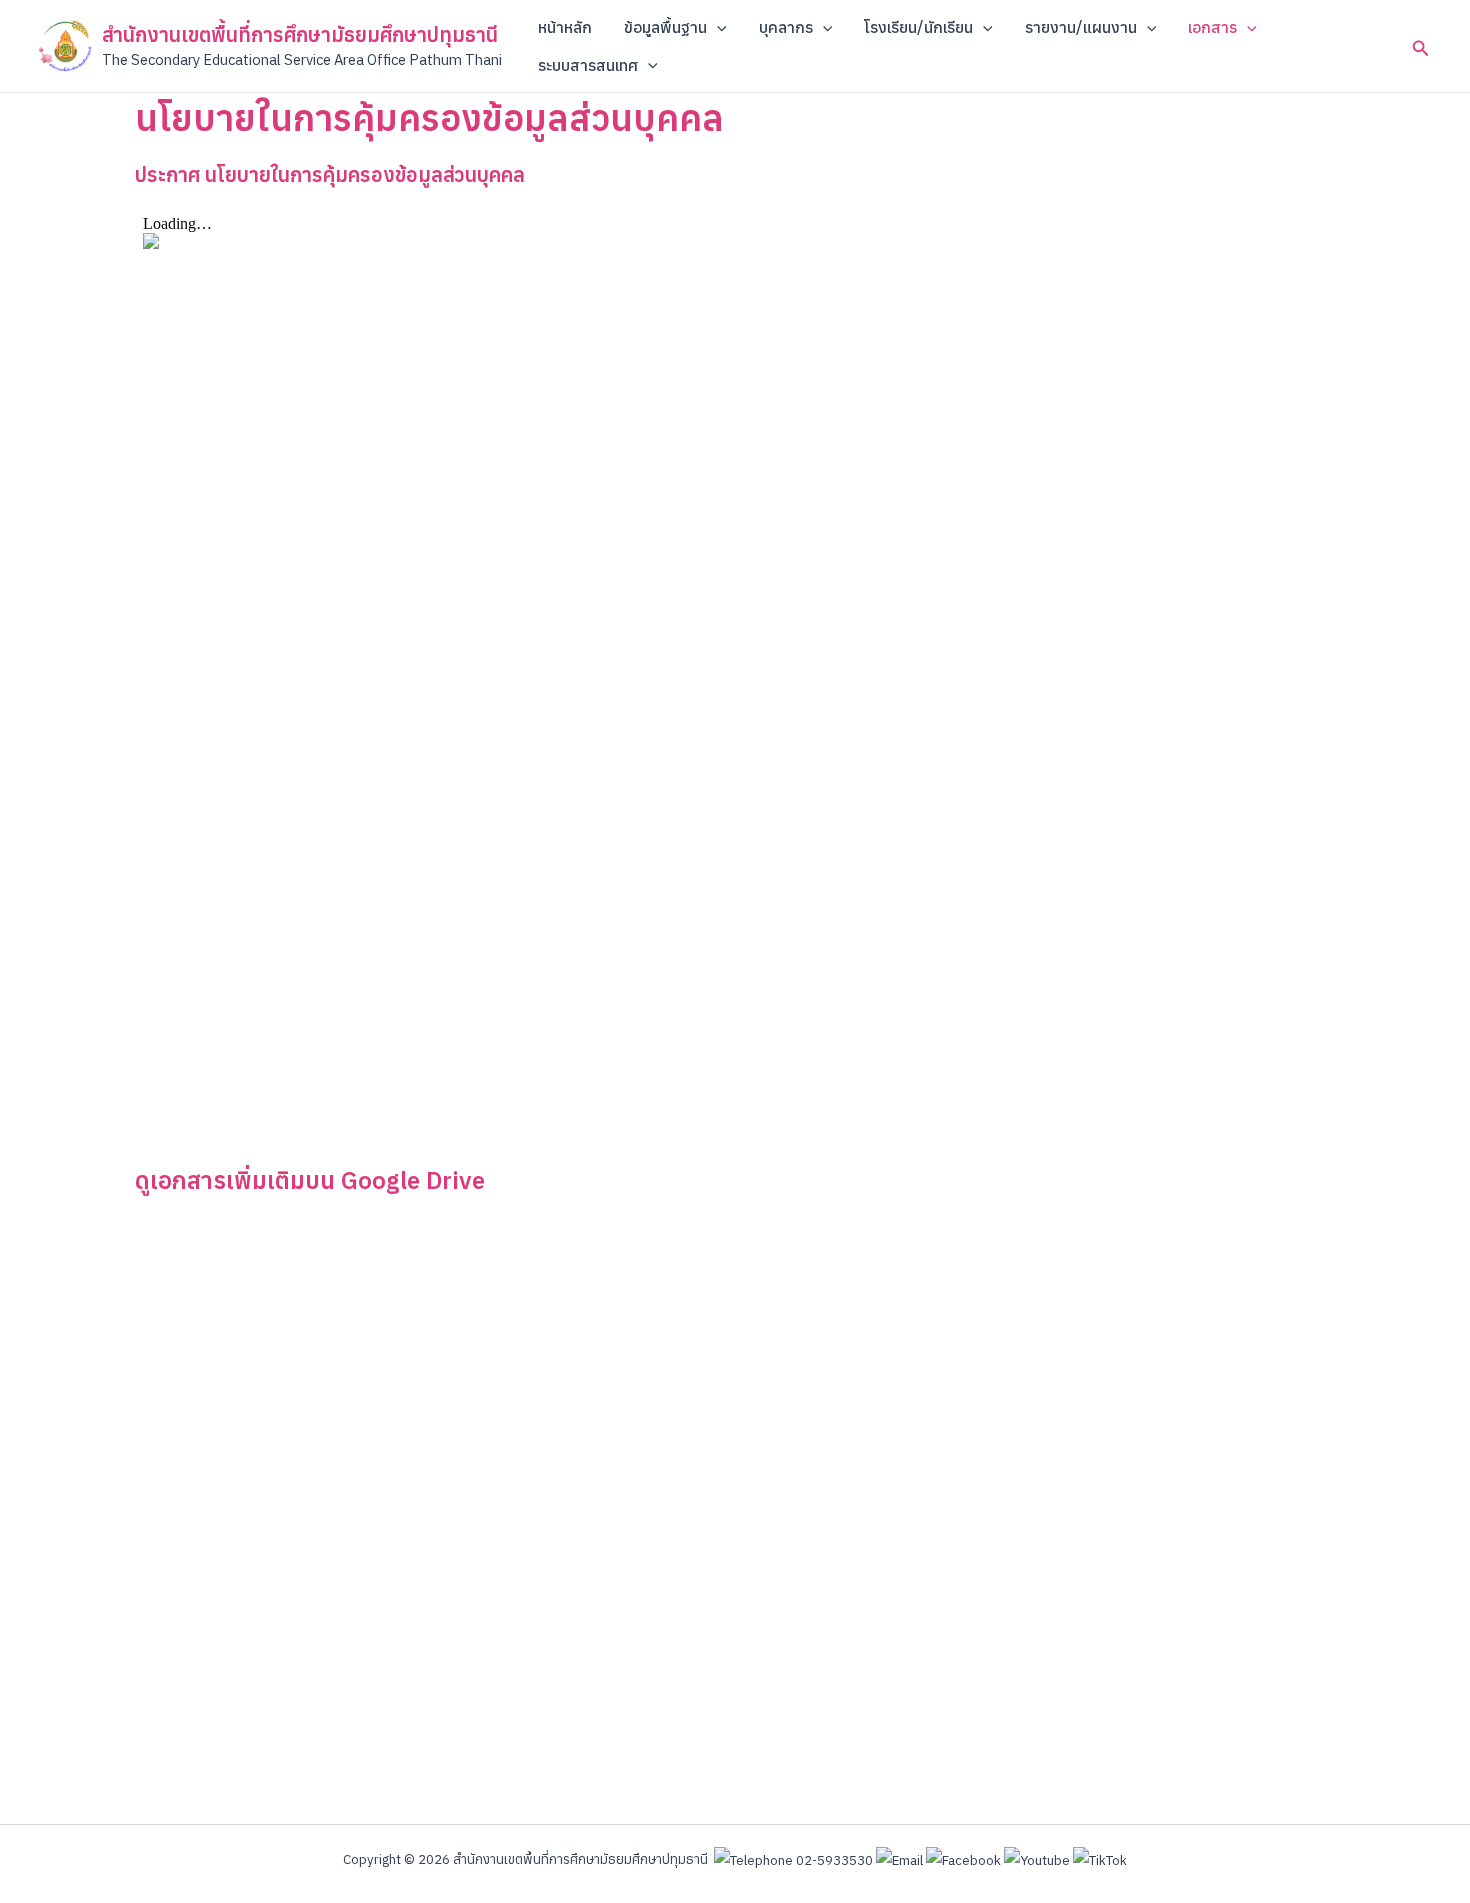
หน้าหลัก (565, 27)
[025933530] (793, 1859)
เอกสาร (1212, 27)
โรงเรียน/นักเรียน (918, 27)
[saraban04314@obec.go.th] (899, 1859)
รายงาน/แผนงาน (1081, 27)
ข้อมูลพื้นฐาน (665, 27)
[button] (717, 27)
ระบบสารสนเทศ (588, 65)
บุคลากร (786, 27)
